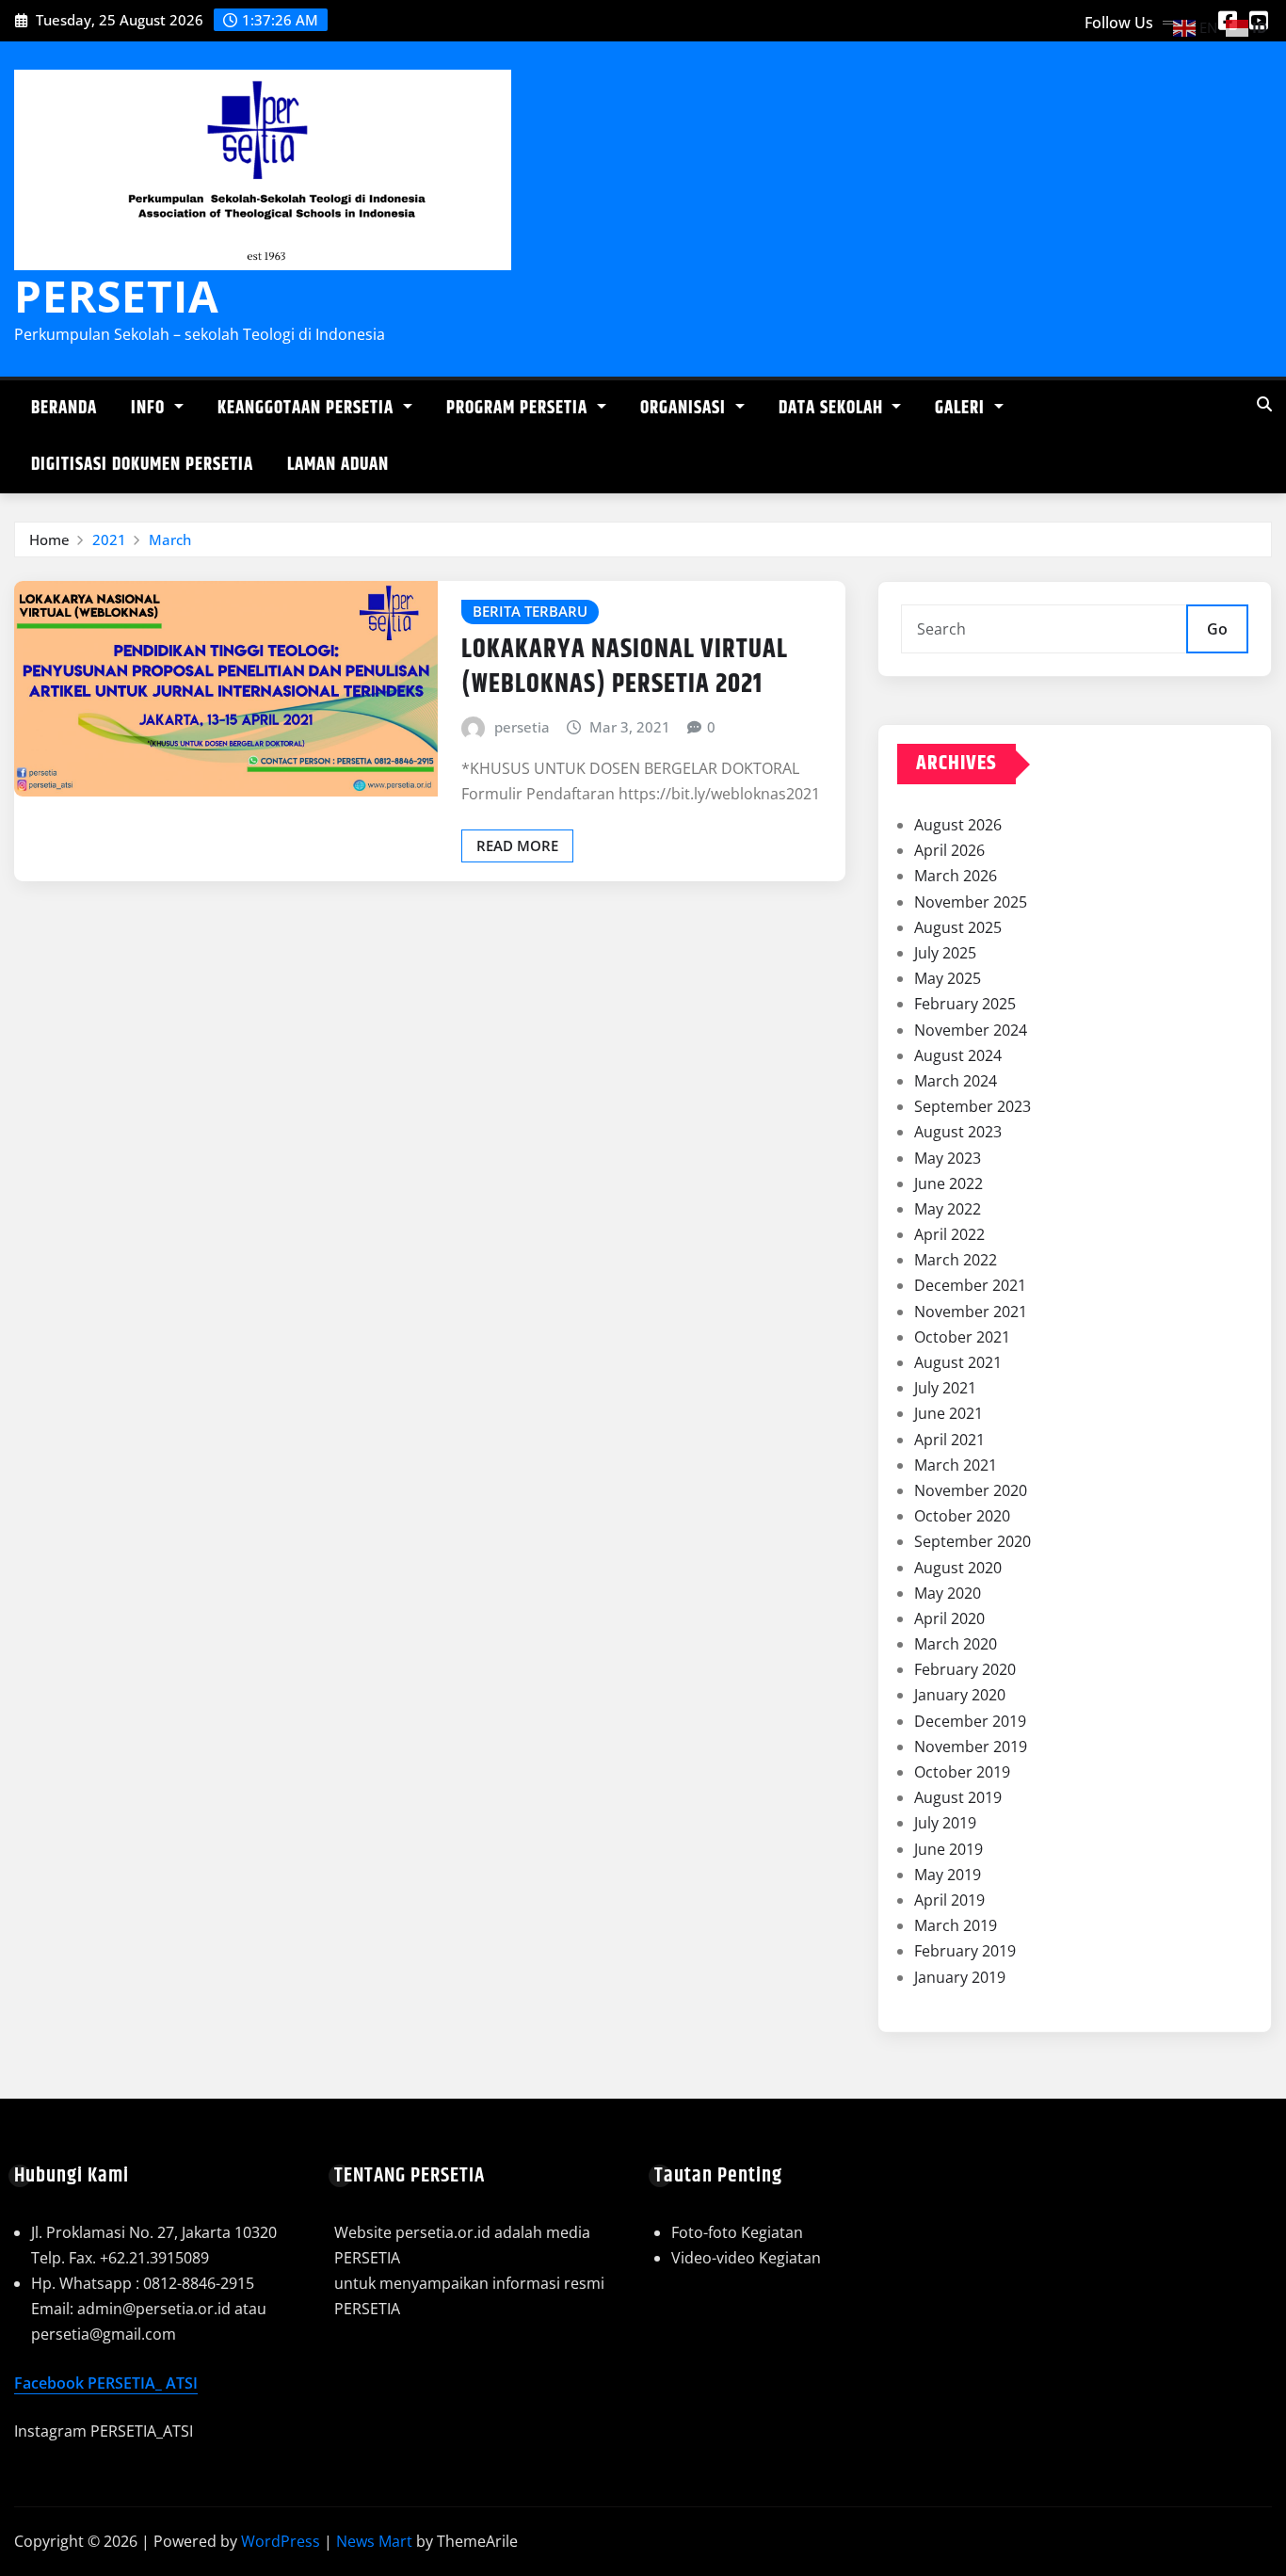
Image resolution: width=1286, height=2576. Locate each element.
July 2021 (945, 1388)
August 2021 (958, 1362)
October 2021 (962, 1337)
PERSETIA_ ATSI (143, 2383)
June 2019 (948, 1849)
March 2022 (956, 1260)
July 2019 (945, 1823)
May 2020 (948, 1593)
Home (49, 539)
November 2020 (971, 1490)
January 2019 (960, 1977)
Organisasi (685, 408)
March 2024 (956, 1081)
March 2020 (956, 1644)
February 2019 (965, 1951)
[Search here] (1264, 404)
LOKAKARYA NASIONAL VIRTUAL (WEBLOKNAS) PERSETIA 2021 (625, 667)
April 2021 (949, 1440)
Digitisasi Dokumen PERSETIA (142, 465)
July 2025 (945, 953)
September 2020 (973, 1541)
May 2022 (948, 1209)
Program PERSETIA (519, 408)
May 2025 (948, 978)
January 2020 (960, 1695)
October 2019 (962, 1772)
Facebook (51, 2383)
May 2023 (948, 1158)
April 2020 (949, 1618)
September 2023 (973, 1106)
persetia (522, 727)
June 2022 (948, 1183)
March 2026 (956, 876)
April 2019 (949, 1900)
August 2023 (958, 1132)
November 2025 (971, 902)
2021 (109, 539)
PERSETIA (117, 296)
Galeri (962, 408)
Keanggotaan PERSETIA (308, 408)
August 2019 (958, 1797)
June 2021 (948, 1413)
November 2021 (971, 1312)
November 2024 (971, 1030)
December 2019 (970, 1721)
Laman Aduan (338, 465)
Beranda (64, 408)
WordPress (281, 2541)
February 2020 (965, 1669)
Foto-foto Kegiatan (737, 2232)
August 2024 (958, 1055)
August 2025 (958, 927)
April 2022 (949, 1234)
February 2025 (965, 1004)
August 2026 (958, 825)
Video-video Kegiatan (746, 2258)
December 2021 (970, 1285)
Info (150, 408)
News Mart (374, 2541)
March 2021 (956, 1465)
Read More (517, 845)
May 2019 (948, 1875)
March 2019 (956, 1925)
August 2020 (958, 1568)
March (170, 539)
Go (1217, 629)
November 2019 (971, 1747)
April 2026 (949, 850)
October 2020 (962, 1516)
